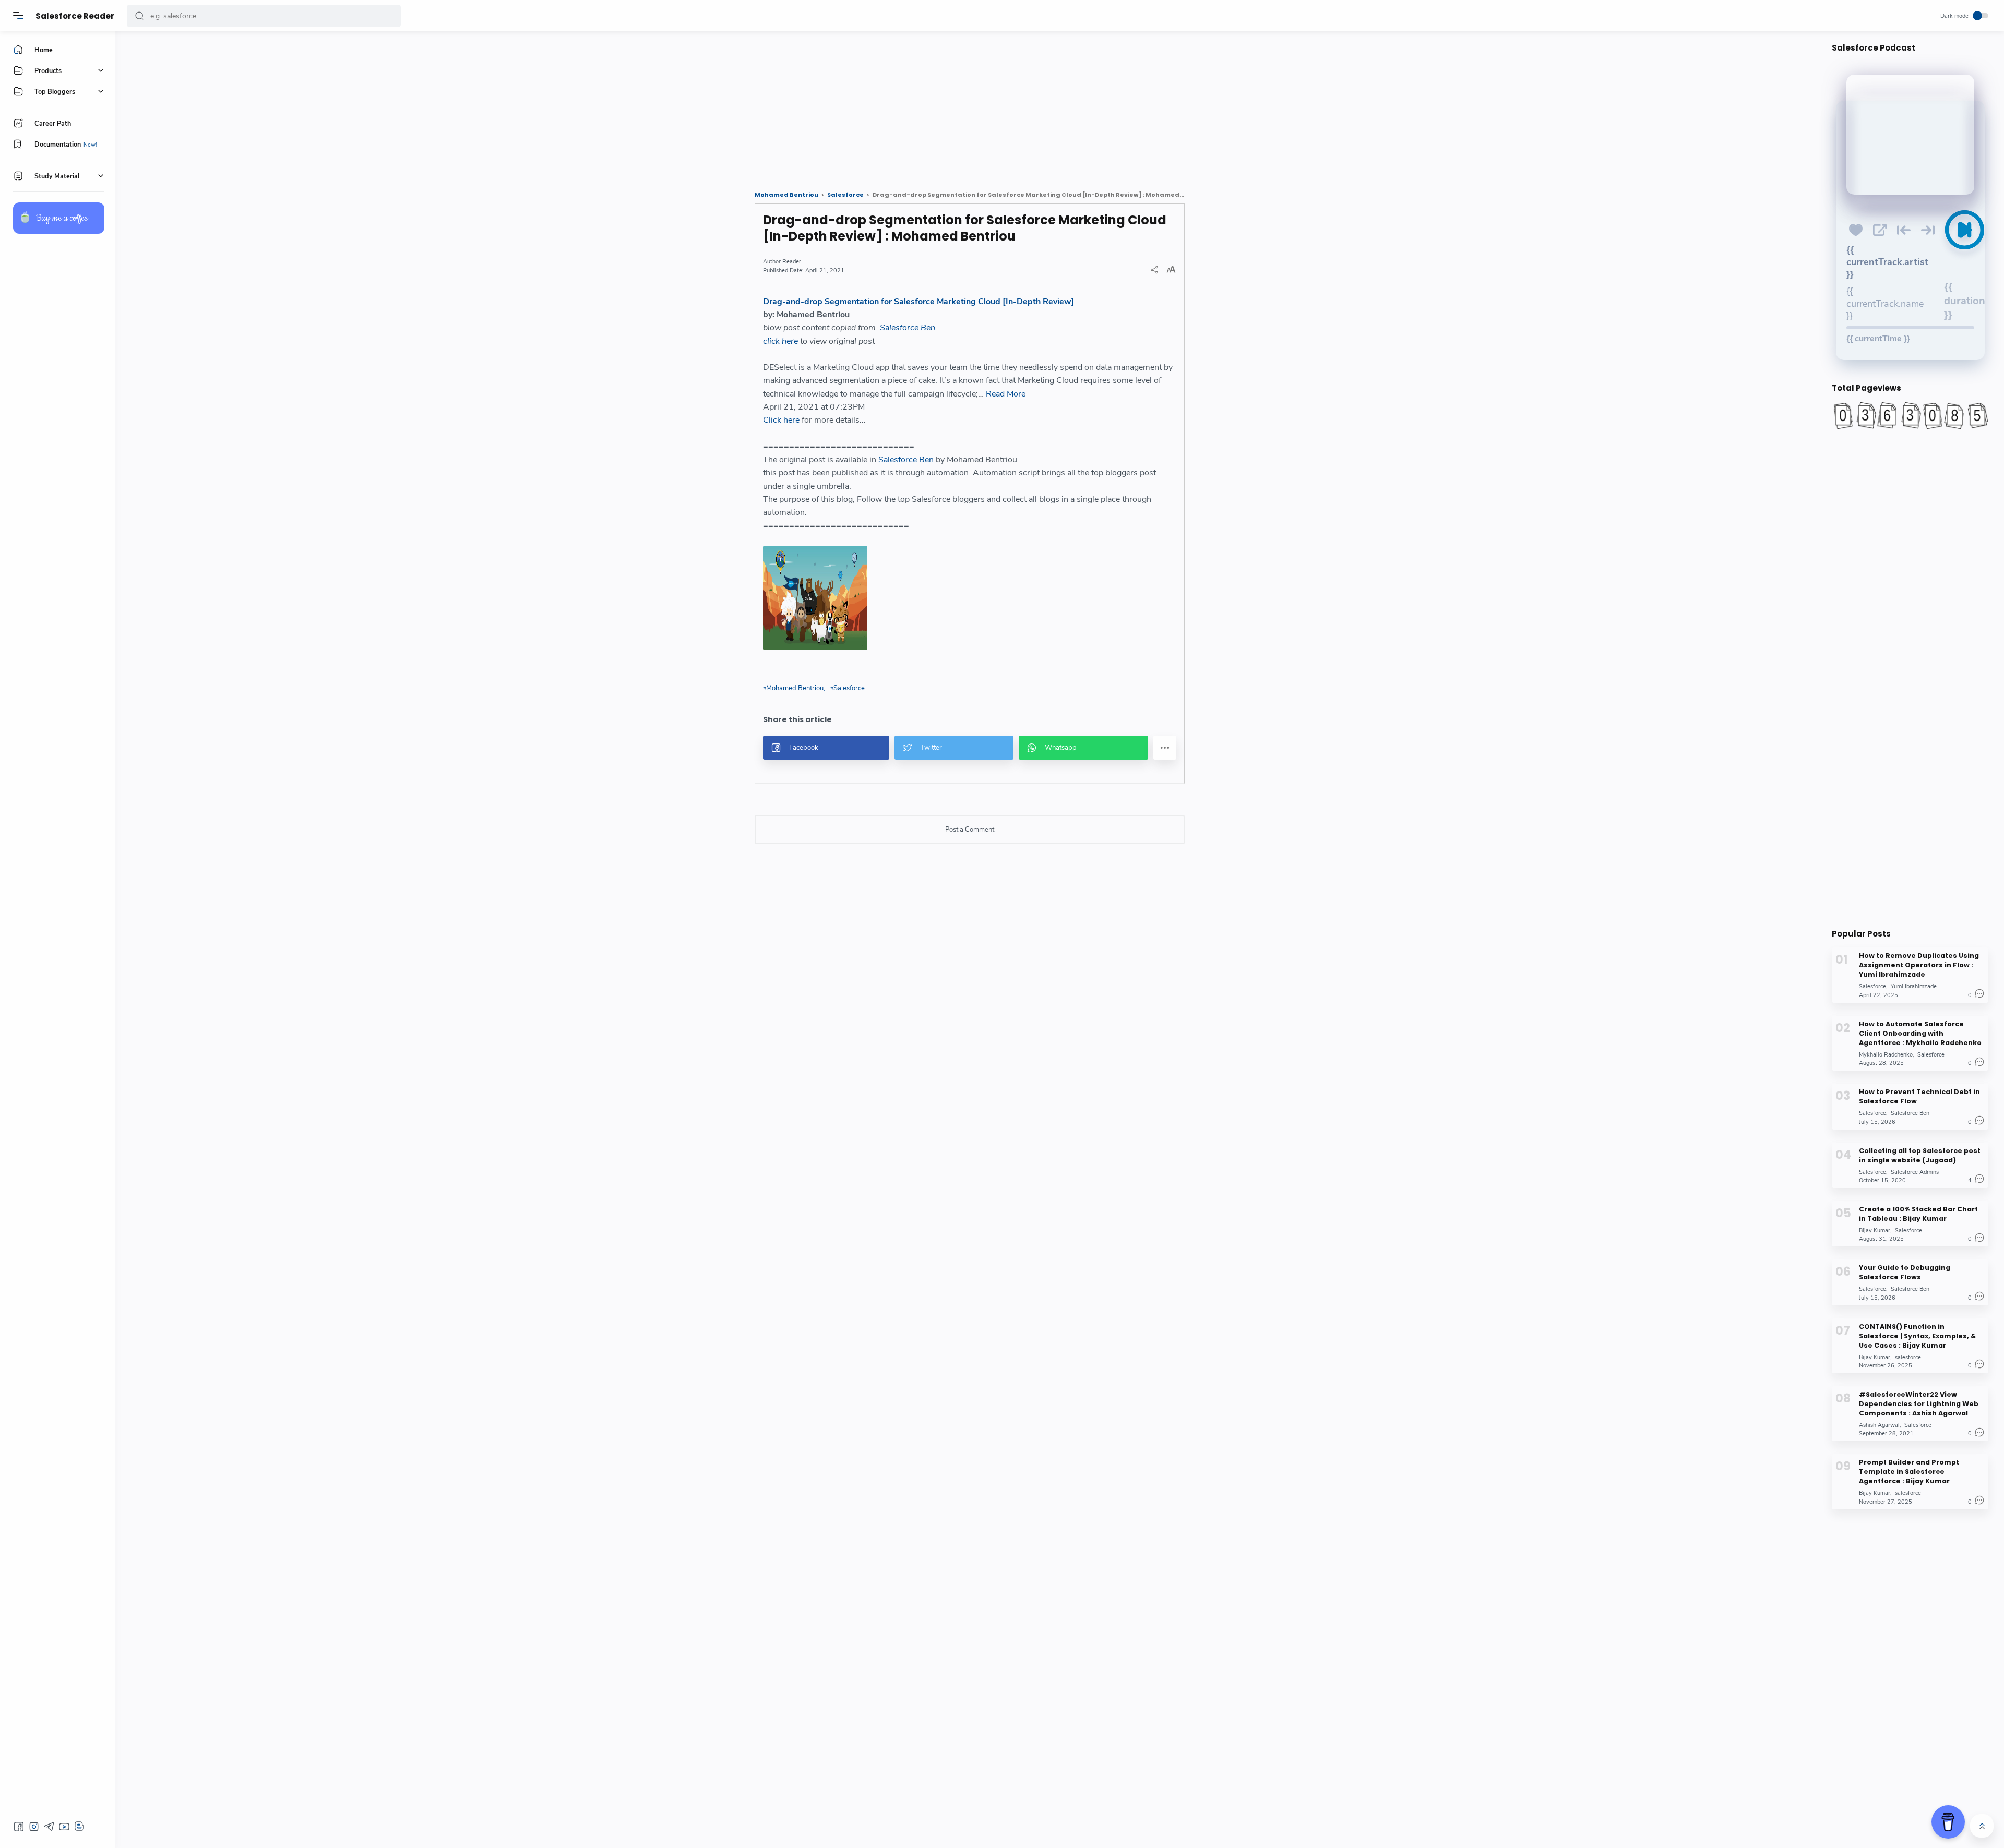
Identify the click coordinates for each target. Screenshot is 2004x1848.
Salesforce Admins (1915, 1172)
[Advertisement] (441, 107)
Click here (781, 420)
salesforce (1908, 1357)
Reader (792, 262)
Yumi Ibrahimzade (1914, 986)
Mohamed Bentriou (795, 688)
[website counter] (1910, 415)
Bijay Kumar (1875, 1230)
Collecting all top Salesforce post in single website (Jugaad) (1920, 1155)
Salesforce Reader (75, 16)
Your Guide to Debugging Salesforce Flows (1905, 1272)
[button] (139, 16)
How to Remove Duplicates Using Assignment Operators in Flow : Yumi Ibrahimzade (1919, 965)
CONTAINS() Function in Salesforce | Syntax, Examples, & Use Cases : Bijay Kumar (1917, 1335)
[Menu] (18, 16)
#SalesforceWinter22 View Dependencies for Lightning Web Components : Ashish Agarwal (1919, 1403)
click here (780, 341)
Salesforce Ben (908, 328)
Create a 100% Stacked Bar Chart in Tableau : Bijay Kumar (1918, 1213)
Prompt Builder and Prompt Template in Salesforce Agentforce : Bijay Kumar (1909, 1472)
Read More (1006, 394)
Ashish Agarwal (1879, 1425)
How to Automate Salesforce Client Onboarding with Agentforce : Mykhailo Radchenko (1920, 1033)
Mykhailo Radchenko (1886, 1054)
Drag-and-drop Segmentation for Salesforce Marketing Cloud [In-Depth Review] (919, 302)
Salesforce (849, 688)
